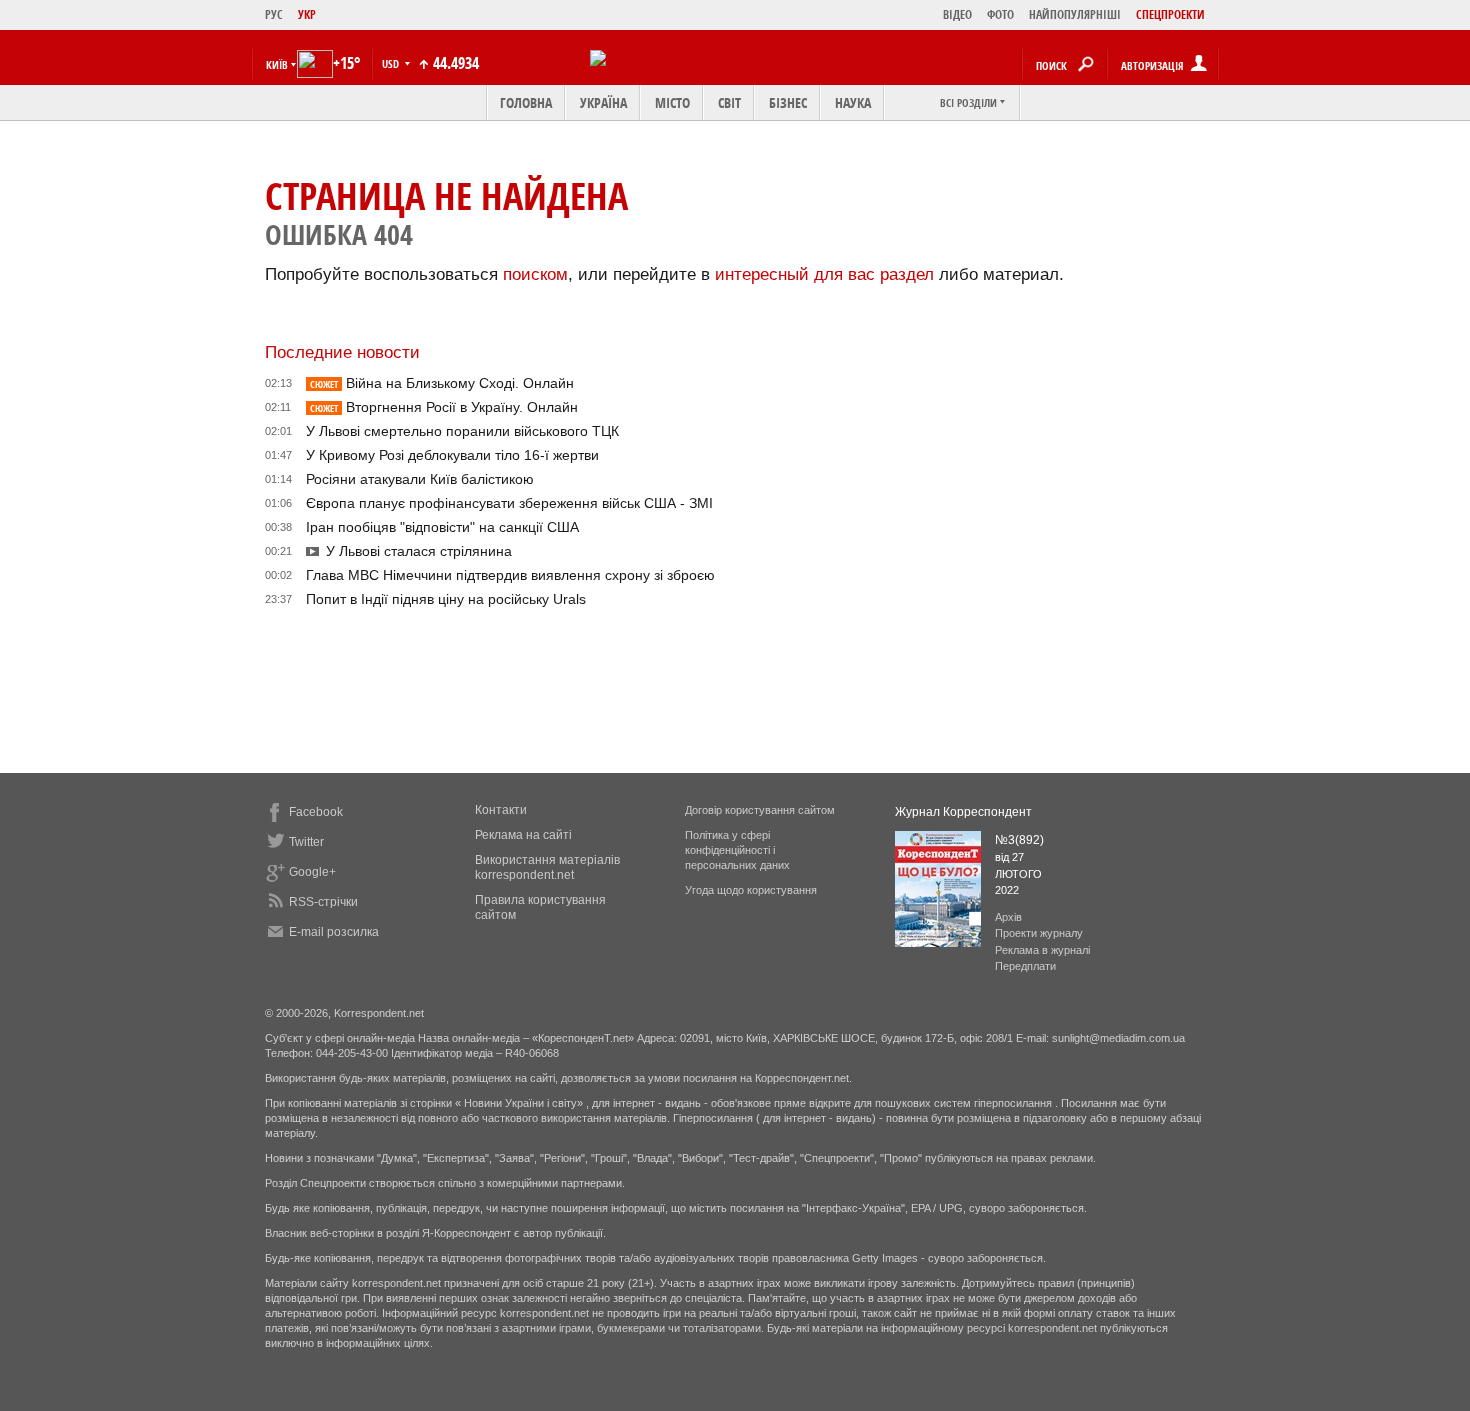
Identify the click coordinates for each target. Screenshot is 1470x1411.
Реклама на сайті (523, 835)
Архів (1008, 917)
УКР (307, 14)
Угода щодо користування (751, 890)
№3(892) (1019, 840)
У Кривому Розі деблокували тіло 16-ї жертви (452, 455)
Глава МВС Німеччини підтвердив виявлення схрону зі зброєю (510, 575)
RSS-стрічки (323, 902)
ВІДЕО (957, 14)
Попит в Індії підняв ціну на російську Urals (446, 599)
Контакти (501, 810)
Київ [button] (277, 64)
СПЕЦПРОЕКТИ (1170, 14)
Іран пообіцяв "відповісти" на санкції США (442, 527)
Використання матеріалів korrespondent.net (547, 867)
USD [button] (392, 63)
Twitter (306, 842)
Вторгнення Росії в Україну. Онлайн (444, 407)
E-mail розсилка (334, 932)
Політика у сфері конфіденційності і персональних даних (737, 850)
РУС (274, 14)
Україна (603, 102)
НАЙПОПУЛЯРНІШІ (1075, 14)
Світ (729, 102)
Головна (526, 102)
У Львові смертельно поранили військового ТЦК (462, 431)
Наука (853, 102)
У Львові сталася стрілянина (419, 551)
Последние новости (342, 352)
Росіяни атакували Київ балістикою (420, 479)
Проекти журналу (1039, 933)
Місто (672, 102)
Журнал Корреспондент (963, 812)
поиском (535, 274)
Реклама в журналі (1042, 950)
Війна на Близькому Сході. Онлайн (442, 383)
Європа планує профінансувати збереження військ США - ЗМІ (509, 503)
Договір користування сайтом (760, 810)
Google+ (312, 872)
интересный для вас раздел (824, 274)
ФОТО (1000, 14)
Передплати (1025, 966)
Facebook (316, 812)
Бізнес (788, 102)
